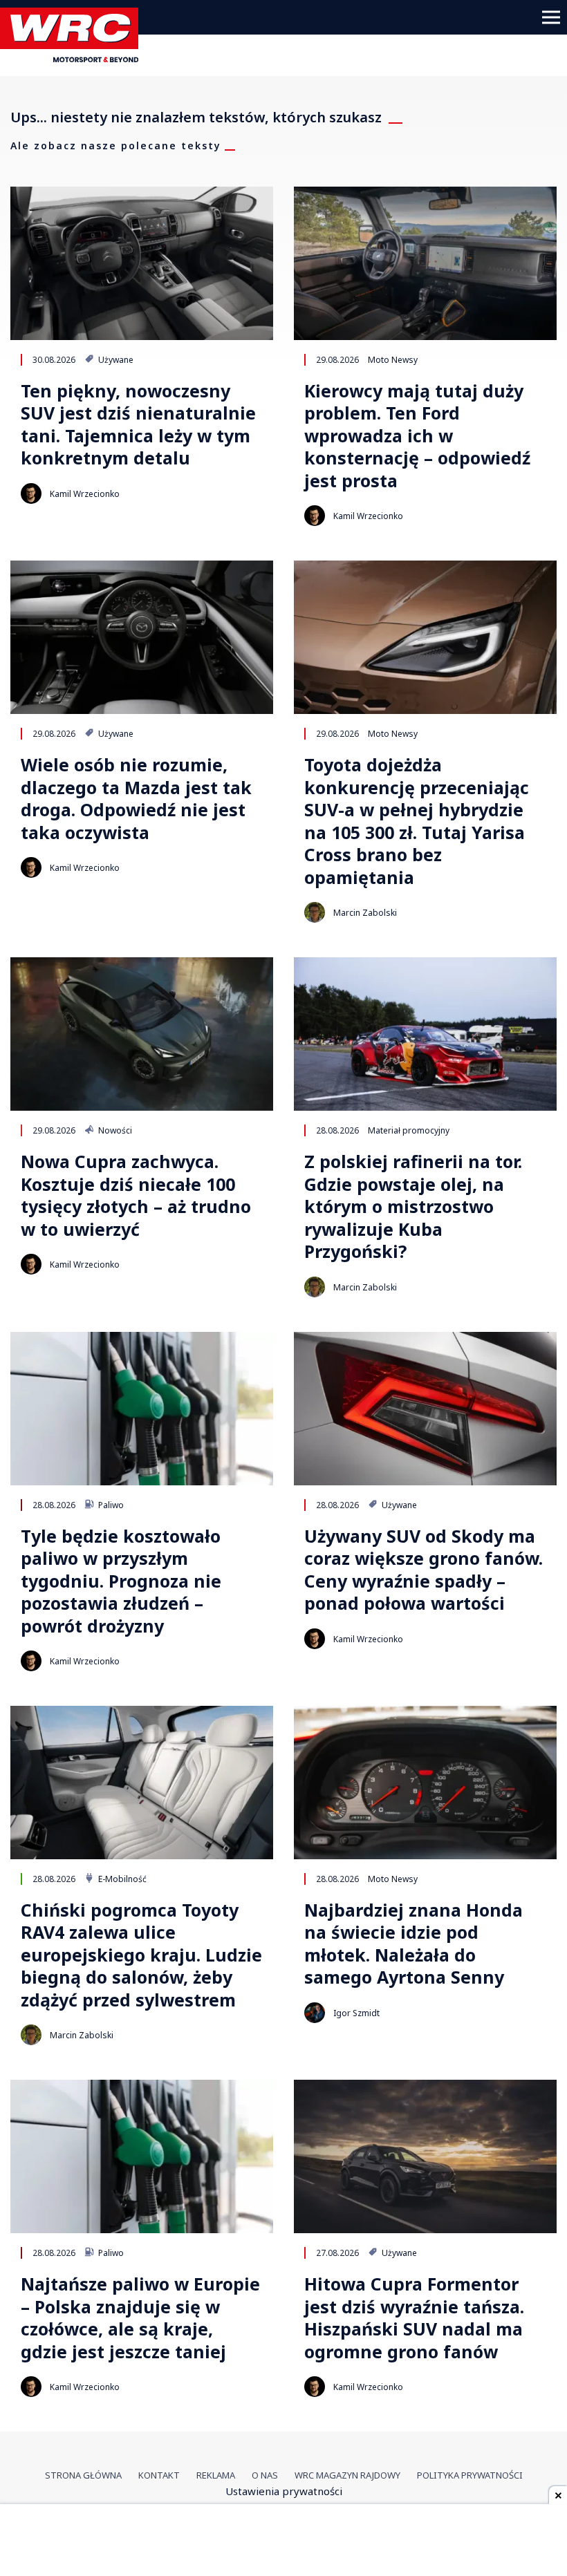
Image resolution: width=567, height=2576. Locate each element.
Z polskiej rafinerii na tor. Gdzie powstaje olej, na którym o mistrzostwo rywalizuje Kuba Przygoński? (413, 1206)
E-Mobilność (121, 1879)
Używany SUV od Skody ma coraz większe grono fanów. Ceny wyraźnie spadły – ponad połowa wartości (424, 1570)
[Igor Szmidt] (315, 2013)
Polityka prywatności (470, 2475)
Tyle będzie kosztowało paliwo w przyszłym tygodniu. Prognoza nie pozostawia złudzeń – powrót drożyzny (121, 1581)
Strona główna (83, 2475)
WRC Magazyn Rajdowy (347, 2475)
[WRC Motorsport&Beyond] (74, 58)
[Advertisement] (283, 2541)
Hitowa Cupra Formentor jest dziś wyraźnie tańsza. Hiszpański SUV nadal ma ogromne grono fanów (414, 2318)
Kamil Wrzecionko (85, 494)
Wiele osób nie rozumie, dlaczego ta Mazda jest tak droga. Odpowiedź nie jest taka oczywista (136, 798)
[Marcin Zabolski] (315, 912)
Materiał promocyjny (409, 1130)
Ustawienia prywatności (284, 2491)
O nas (265, 2475)
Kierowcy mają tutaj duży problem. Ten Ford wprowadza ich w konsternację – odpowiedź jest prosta (417, 436)
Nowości (114, 1130)
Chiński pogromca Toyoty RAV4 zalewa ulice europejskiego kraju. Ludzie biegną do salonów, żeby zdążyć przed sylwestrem (141, 1955)
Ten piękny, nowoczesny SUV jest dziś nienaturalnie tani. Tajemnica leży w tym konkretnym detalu (138, 424)
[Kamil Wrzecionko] (31, 493)
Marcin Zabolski (365, 913)
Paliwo (110, 1505)
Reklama (216, 2475)
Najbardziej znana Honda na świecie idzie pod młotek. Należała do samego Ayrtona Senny (413, 1944)
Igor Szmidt (356, 2013)
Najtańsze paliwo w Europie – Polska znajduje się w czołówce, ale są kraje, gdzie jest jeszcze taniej (140, 2318)
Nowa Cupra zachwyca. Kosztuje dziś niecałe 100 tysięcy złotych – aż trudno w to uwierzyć (136, 1195)
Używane (115, 359)
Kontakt (159, 2475)
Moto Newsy (393, 359)
